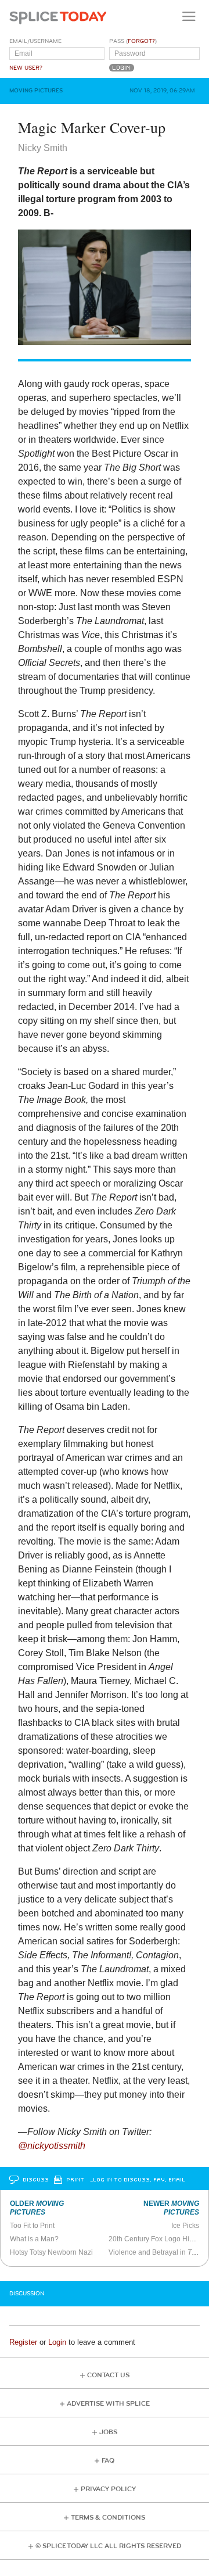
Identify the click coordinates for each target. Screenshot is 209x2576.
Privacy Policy (108, 2489)
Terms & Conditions (108, 2518)
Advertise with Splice (108, 2404)
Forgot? (141, 41)
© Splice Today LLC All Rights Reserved (108, 2546)
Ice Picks (185, 2226)
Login (57, 2342)
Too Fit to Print (32, 2226)
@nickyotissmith (52, 2146)
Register (23, 2342)
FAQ (108, 2461)
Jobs (108, 2432)
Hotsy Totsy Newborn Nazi (51, 2252)
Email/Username (35, 41)
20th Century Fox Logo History (156, 2239)
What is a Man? (34, 2239)
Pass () (133, 41)
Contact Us (108, 2375)
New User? (26, 68)
